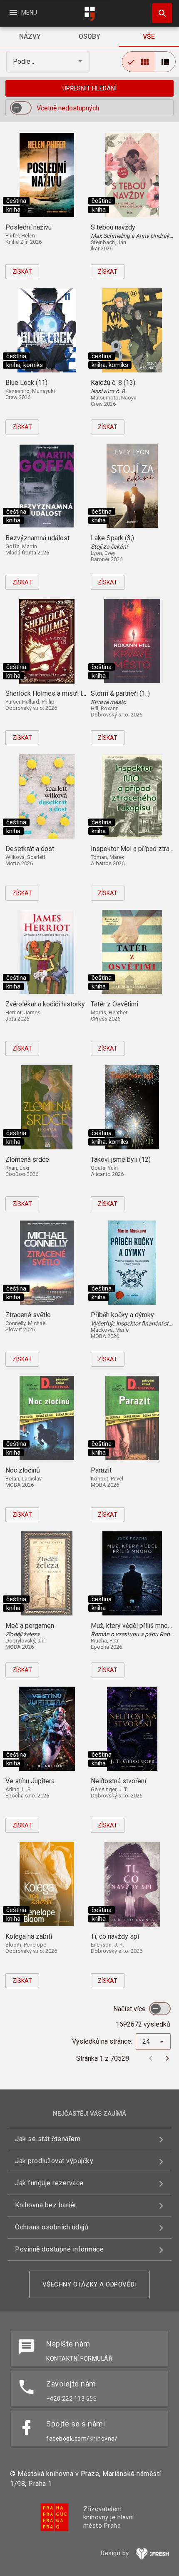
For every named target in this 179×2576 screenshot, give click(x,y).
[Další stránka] (167, 2058)
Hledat (159, 13)
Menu (23, 12)
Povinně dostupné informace (59, 2249)
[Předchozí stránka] (151, 2058)
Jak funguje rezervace (49, 2183)
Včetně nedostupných (68, 108)
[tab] (30, 37)
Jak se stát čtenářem (48, 2139)
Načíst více (130, 2009)
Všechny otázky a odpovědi (90, 2284)
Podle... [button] (24, 61)
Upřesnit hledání (89, 88)
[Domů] (89, 14)
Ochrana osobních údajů (52, 2227)
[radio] (139, 62)
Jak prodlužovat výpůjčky (54, 2161)
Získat (22, 272)
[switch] (21, 108)
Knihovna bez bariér (46, 2205)
